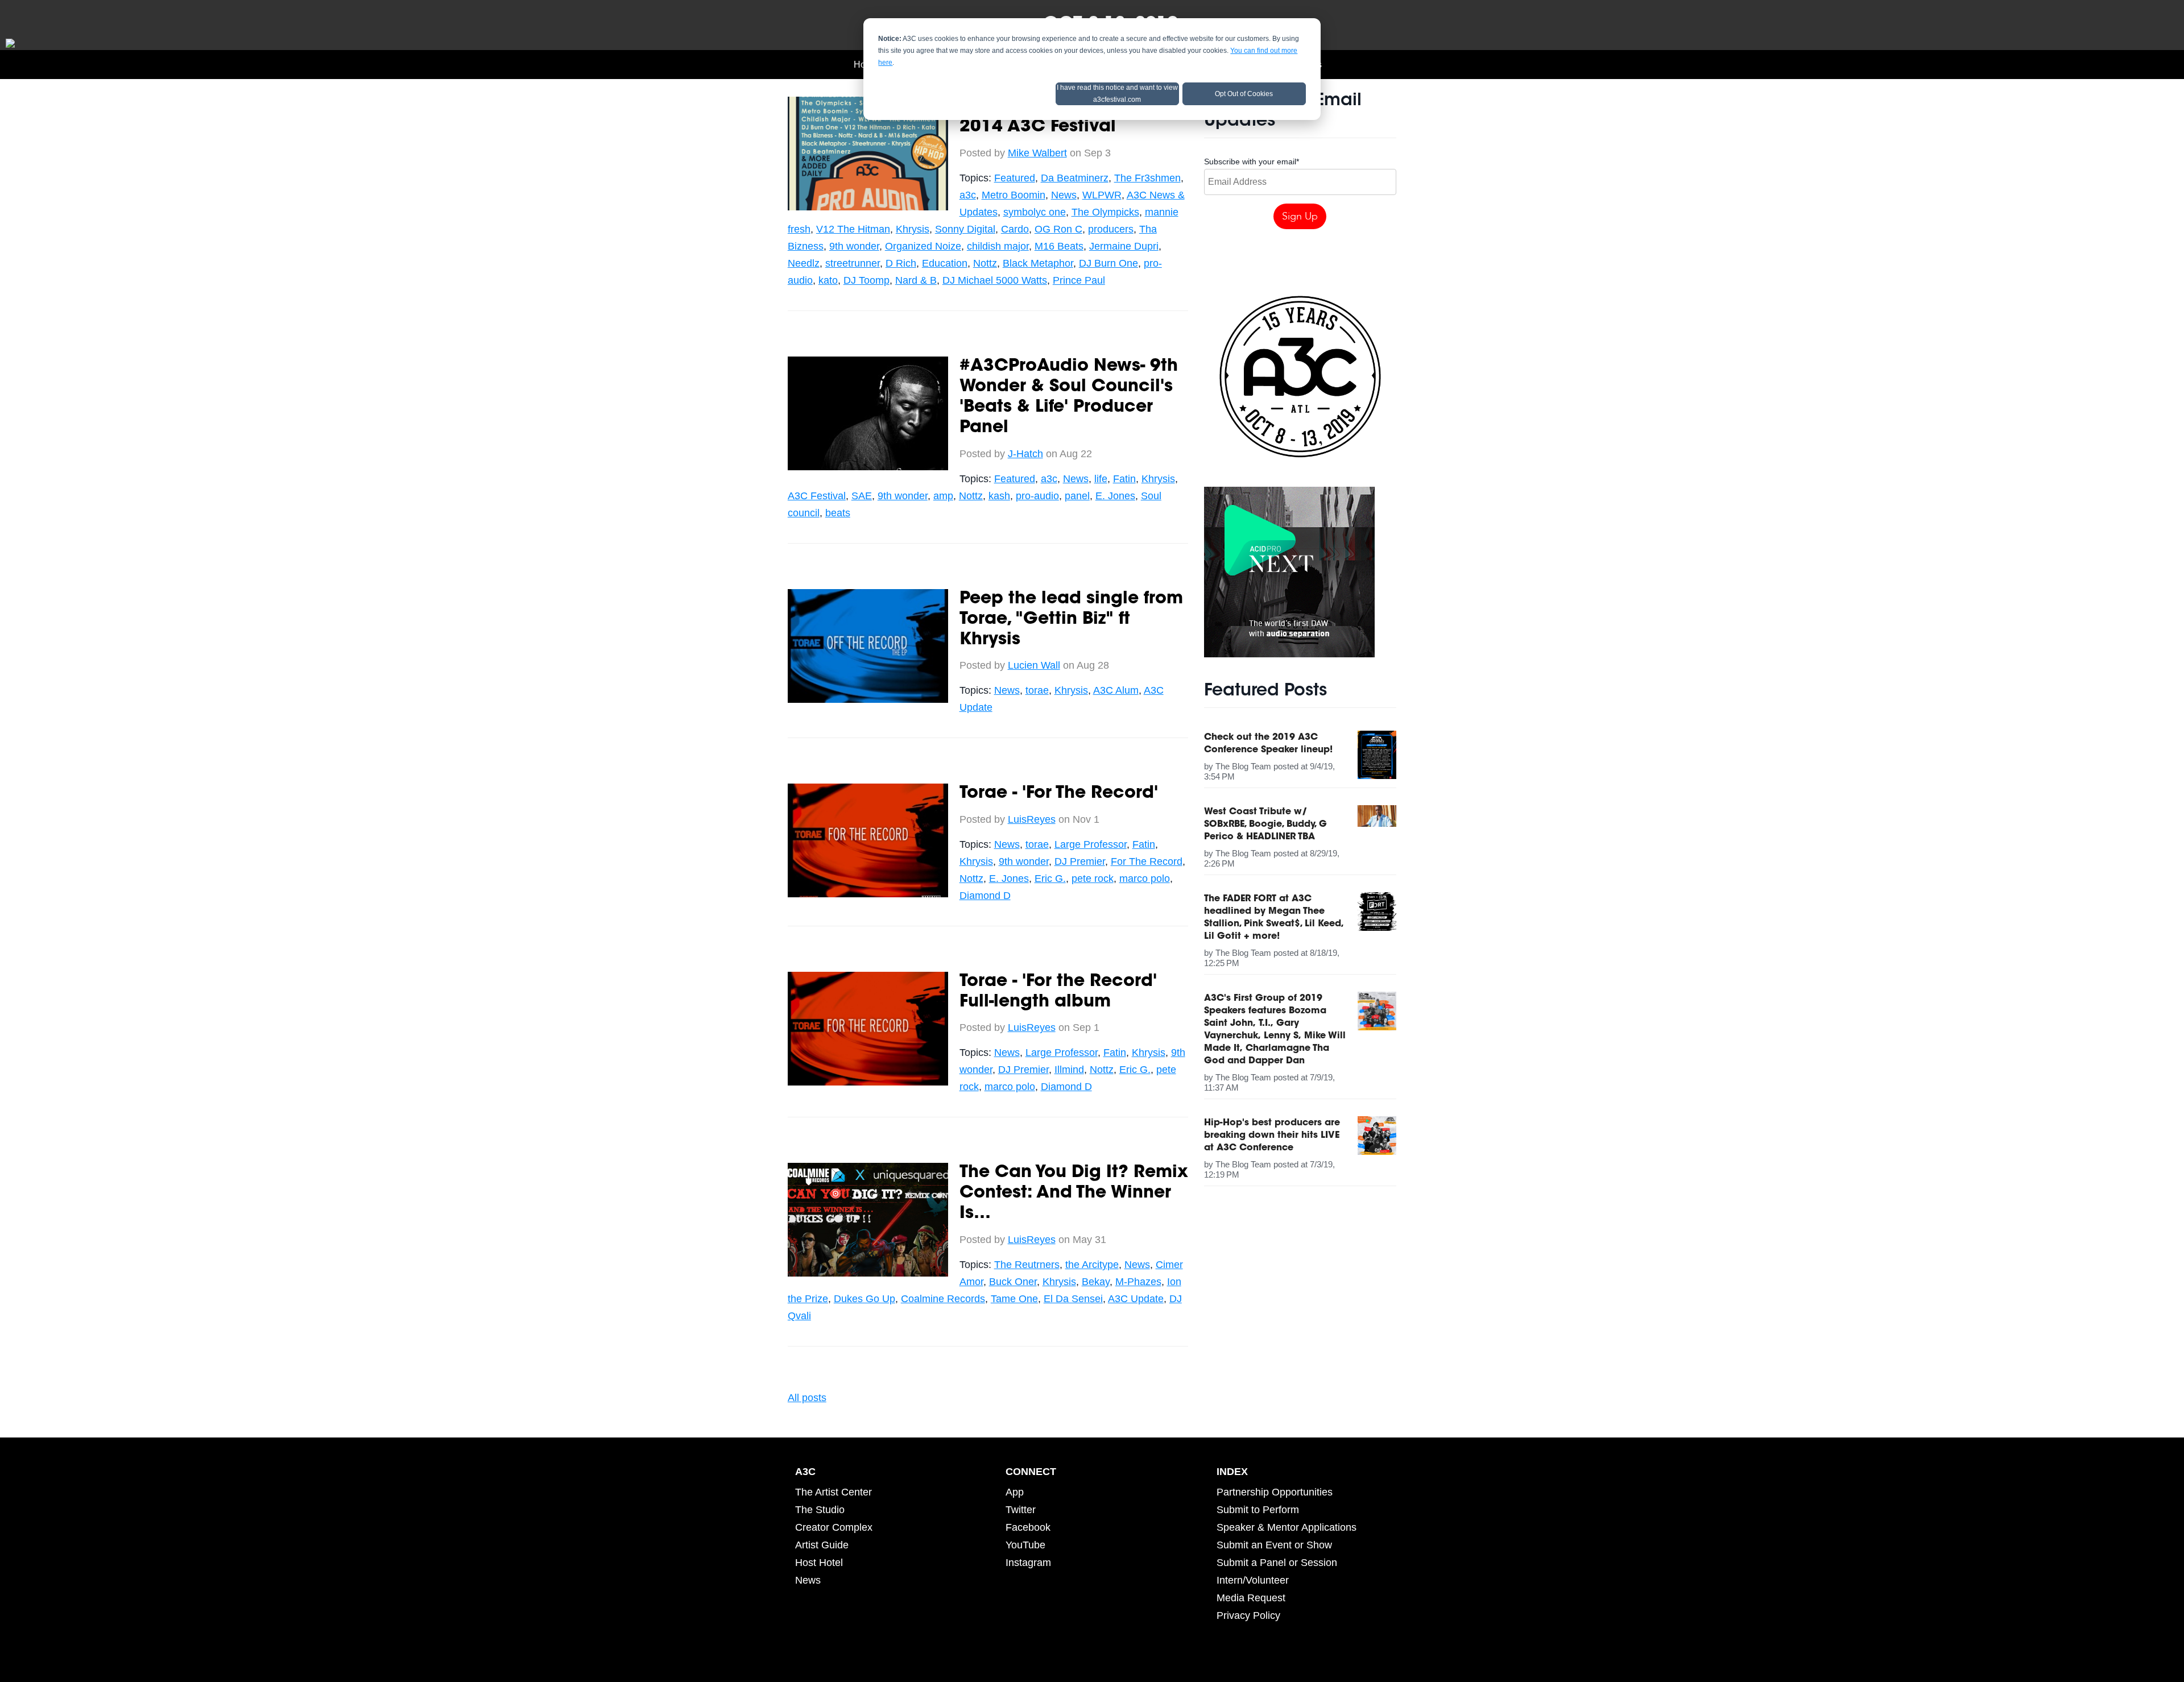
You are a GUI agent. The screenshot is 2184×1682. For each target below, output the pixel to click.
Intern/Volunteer (1253, 1580)
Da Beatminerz (1075, 178)
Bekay (1096, 1282)
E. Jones (1115, 496)
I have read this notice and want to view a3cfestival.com (1117, 94)
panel (1077, 496)
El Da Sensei (1073, 1299)
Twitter (1021, 1510)
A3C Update (1136, 1299)
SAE (862, 496)
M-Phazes (1138, 1282)
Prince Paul (1079, 280)
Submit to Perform (1258, 1510)
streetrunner (853, 263)
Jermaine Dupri (1124, 246)
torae (1037, 690)
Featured (1015, 178)
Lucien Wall (1034, 665)
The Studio (820, 1510)
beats (838, 513)
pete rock (1093, 879)
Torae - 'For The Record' (1059, 794)
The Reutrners (1027, 1265)
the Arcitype (1092, 1265)
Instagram (1028, 1563)
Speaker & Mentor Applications (1287, 1527)
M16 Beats (1059, 246)
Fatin (1124, 479)
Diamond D (985, 896)
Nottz (985, 263)
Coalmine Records (943, 1299)
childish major (998, 246)
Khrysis (913, 229)
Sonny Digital (965, 229)
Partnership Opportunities (1275, 1492)
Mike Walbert (1037, 153)
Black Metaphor (1038, 263)
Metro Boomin (1014, 195)
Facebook (1028, 1527)
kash (999, 496)
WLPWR (1102, 195)
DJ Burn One (1108, 263)
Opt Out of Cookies (1244, 94)
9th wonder (854, 246)
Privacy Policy (1248, 1615)
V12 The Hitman (853, 229)
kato (828, 280)
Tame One (1014, 1299)
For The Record (1147, 861)
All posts (807, 1398)
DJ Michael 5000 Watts (995, 280)
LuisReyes (1032, 819)
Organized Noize (923, 246)
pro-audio (1037, 496)
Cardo (1015, 229)
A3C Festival (817, 496)
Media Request (1251, 1598)
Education (945, 263)
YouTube (1025, 1545)
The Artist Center (834, 1492)
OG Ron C (1058, 229)
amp (943, 496)
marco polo (1145, 879)
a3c (968, 195)
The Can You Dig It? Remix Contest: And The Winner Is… (1074, 1194)
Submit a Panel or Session (1277, 1563)
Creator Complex (834, 1527)
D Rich (901, 263)
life (1101, 479)
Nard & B (916, 280)
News (1064, 195)
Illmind (1069, 1070)
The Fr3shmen (1147, 178)
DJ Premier (1080, 861)
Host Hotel (819, 1563)
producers (1111, 229)
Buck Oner (1013, 1282)
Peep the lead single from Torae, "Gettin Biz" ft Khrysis (1071, 620)
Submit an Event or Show (1274, 1545)
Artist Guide (822, 1545)
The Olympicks (1105, 212)
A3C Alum (1116, 690)
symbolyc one (1035, 212)
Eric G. (1050, 879)
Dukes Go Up (864, 1299)
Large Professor (1091, 844)
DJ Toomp (866, 280)
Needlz (804, 263)
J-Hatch (1025, 454)
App (1015, 1492)
